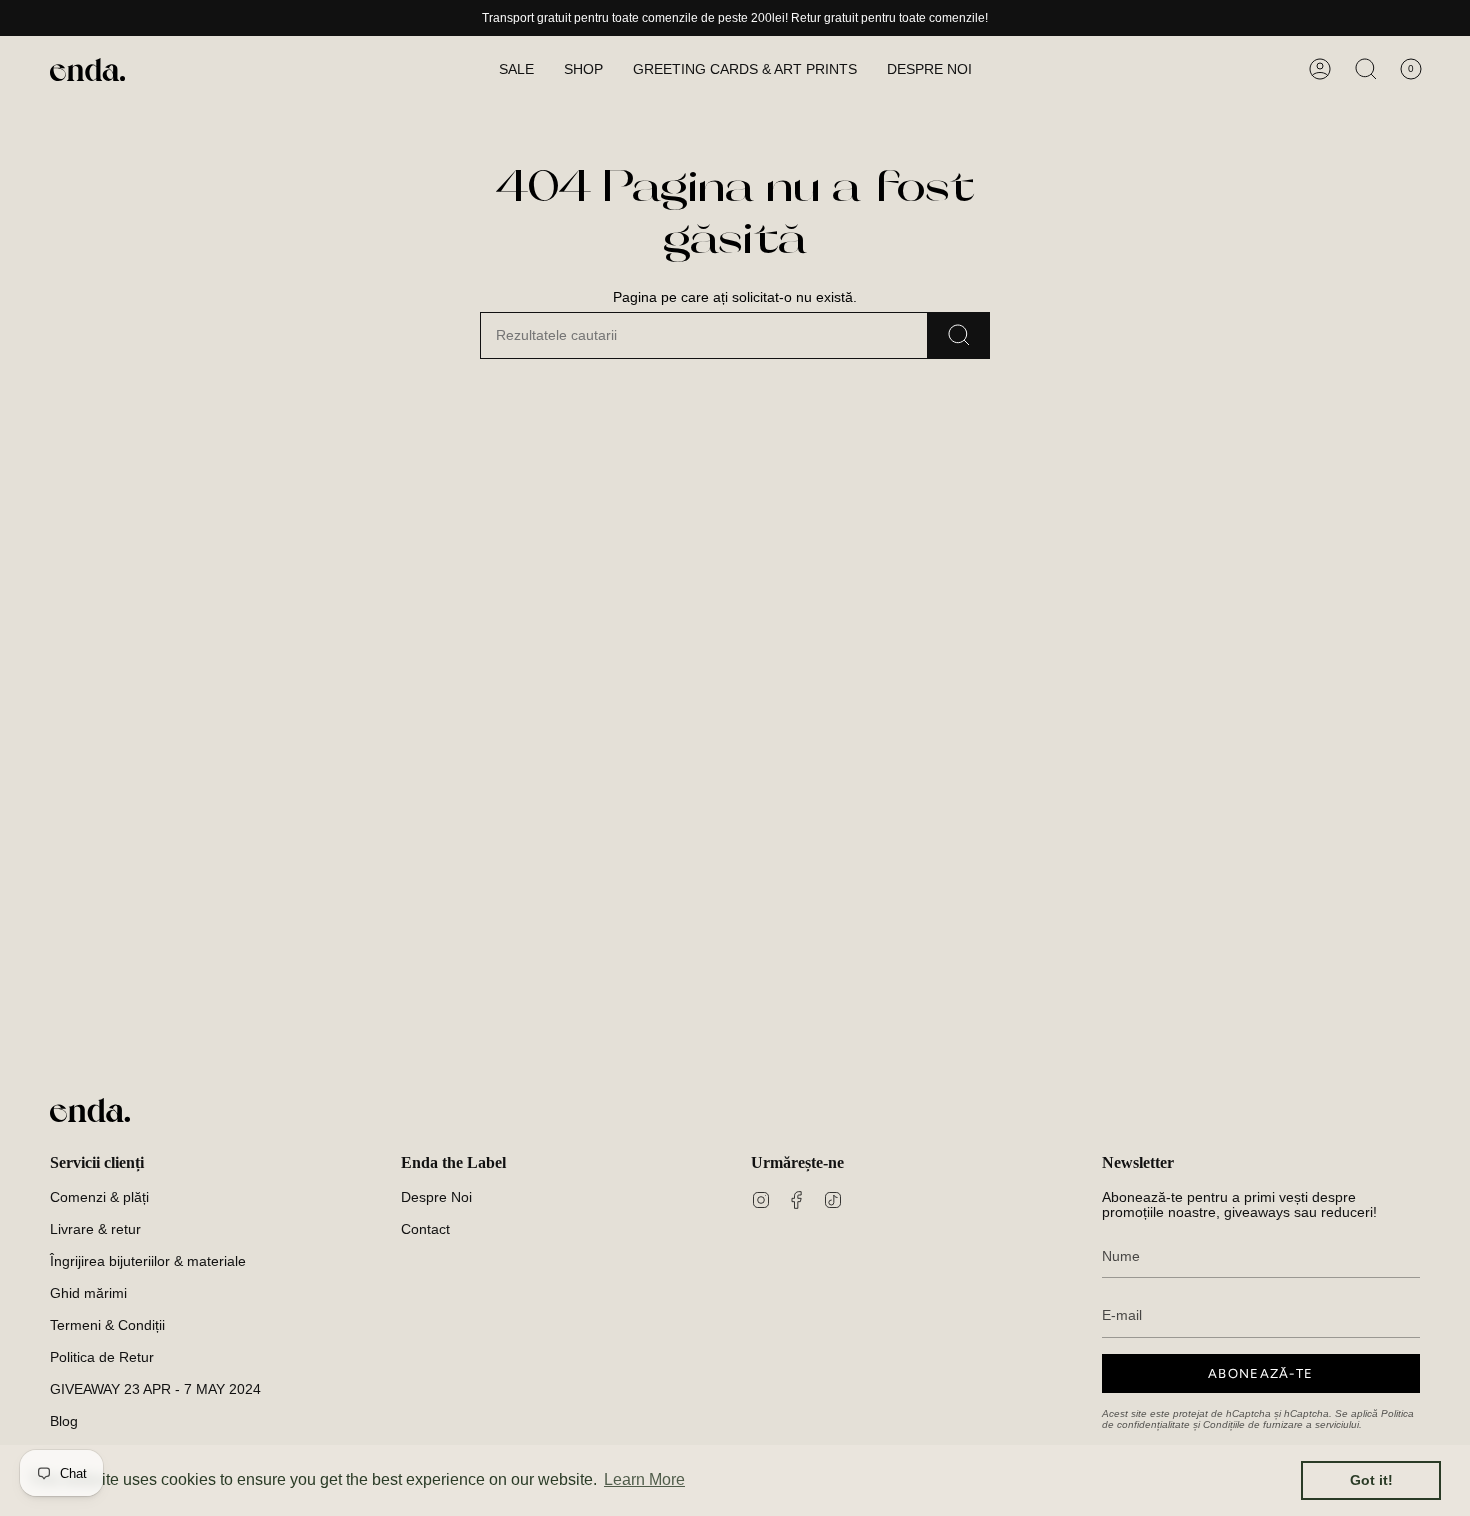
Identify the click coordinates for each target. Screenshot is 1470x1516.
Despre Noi (436, 1197)
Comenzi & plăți (99, 1197)
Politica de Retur (102, 1357)
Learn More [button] (644, 1479)
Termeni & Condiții (107, 1325)
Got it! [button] (1371, 1480)
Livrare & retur (95, 1229)
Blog (64, 1421)
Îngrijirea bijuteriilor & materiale (148, 1261)
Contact (425, 1229)
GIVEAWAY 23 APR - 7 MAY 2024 (155, 1389)
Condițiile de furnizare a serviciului (1281, 1424)
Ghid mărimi (88, 1293)
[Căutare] (959, 335)
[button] (583, 69)
